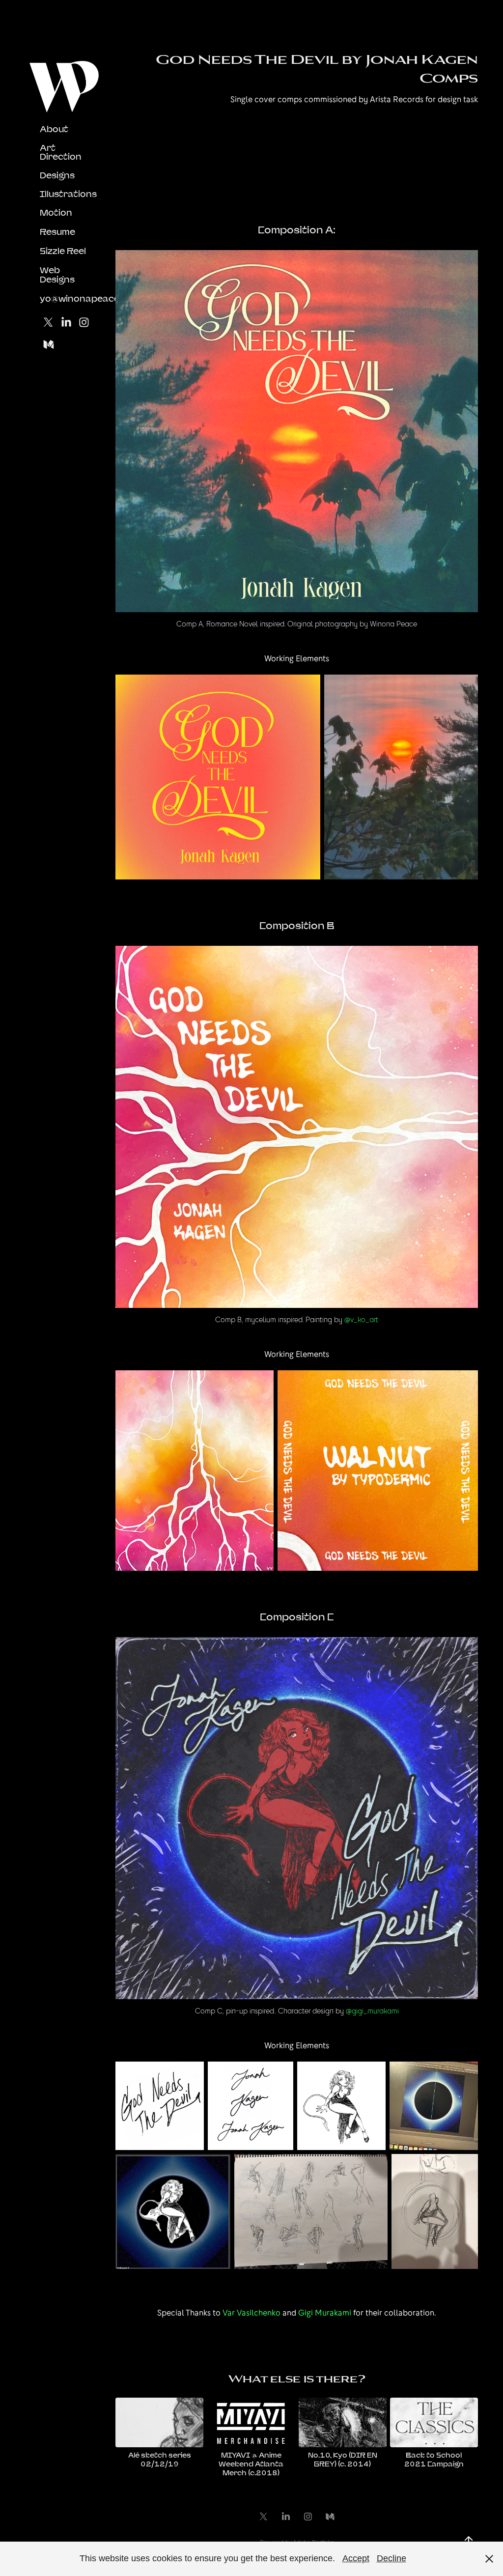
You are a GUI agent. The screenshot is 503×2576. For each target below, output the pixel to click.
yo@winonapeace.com (90, 298)
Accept (356, 2558)
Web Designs (57, 275)
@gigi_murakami (372, 2011)
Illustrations (68, 194)
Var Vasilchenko (251, 2313)
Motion (56, 212)
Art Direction (61, 152)
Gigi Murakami (325, 2313)
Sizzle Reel (63, 251)
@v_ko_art (361, 1319)
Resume (57, 232)
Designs (57, 175)
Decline (391, 2558)
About (54, 129)
